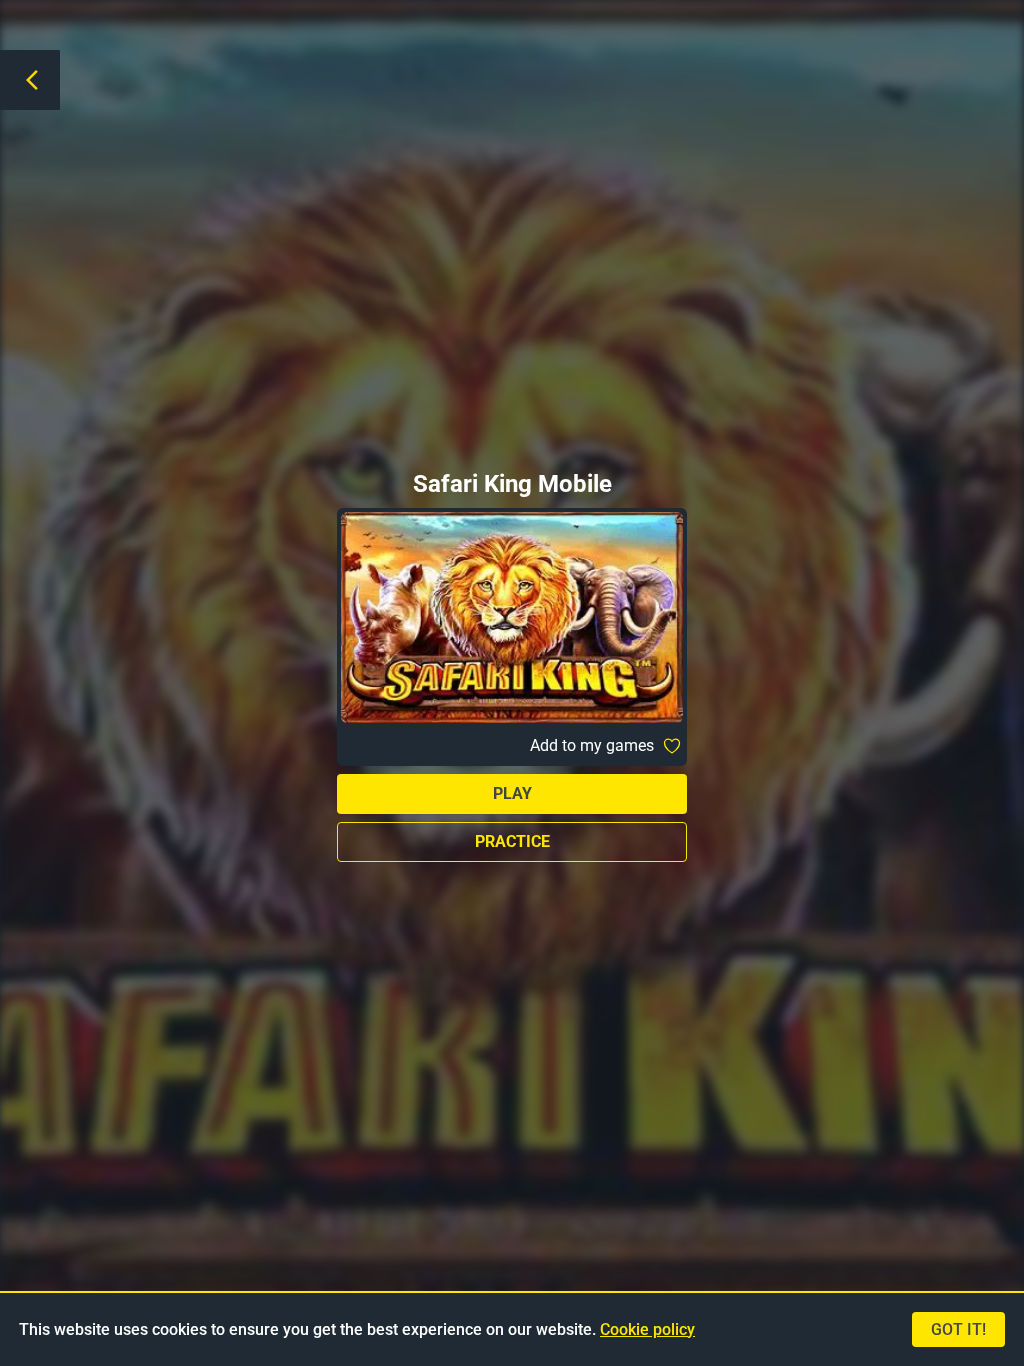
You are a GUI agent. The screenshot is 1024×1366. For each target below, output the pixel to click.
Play (512, 793)
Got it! (958, 1329)
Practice (512, 841)
